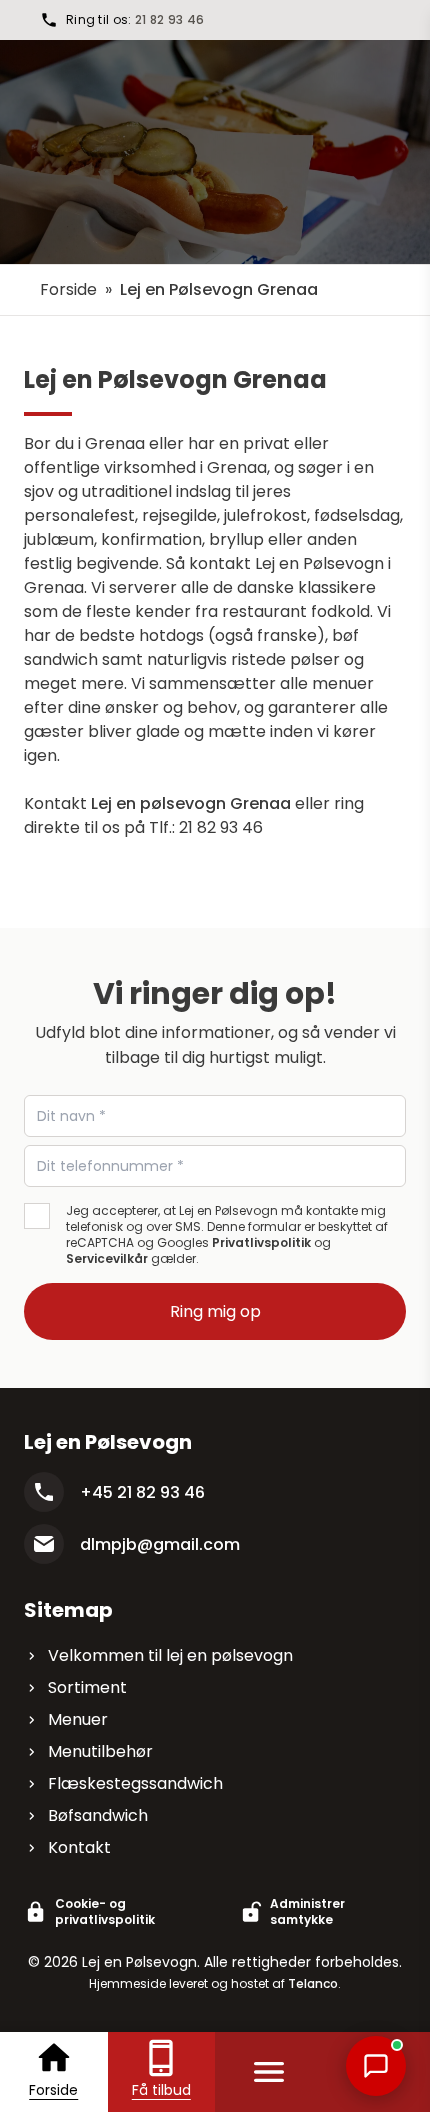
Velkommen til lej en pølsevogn (170, 1655)
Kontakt (79, 1847)
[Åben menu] (269, 2072)
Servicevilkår (107, 1258)
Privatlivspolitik (261, 1242)
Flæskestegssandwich (135, 1783)
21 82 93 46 (169, 19)
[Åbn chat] (376, 2066)
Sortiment (87, 1687)
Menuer (78, 1719)
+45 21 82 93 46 (142, 1492)
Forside (68, 289)
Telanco (313, 1983)
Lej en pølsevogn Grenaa (191, 803)
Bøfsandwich (98, 1815)
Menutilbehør (100, 1751)
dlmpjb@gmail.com (160, 1544)
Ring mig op (215, 1311)
